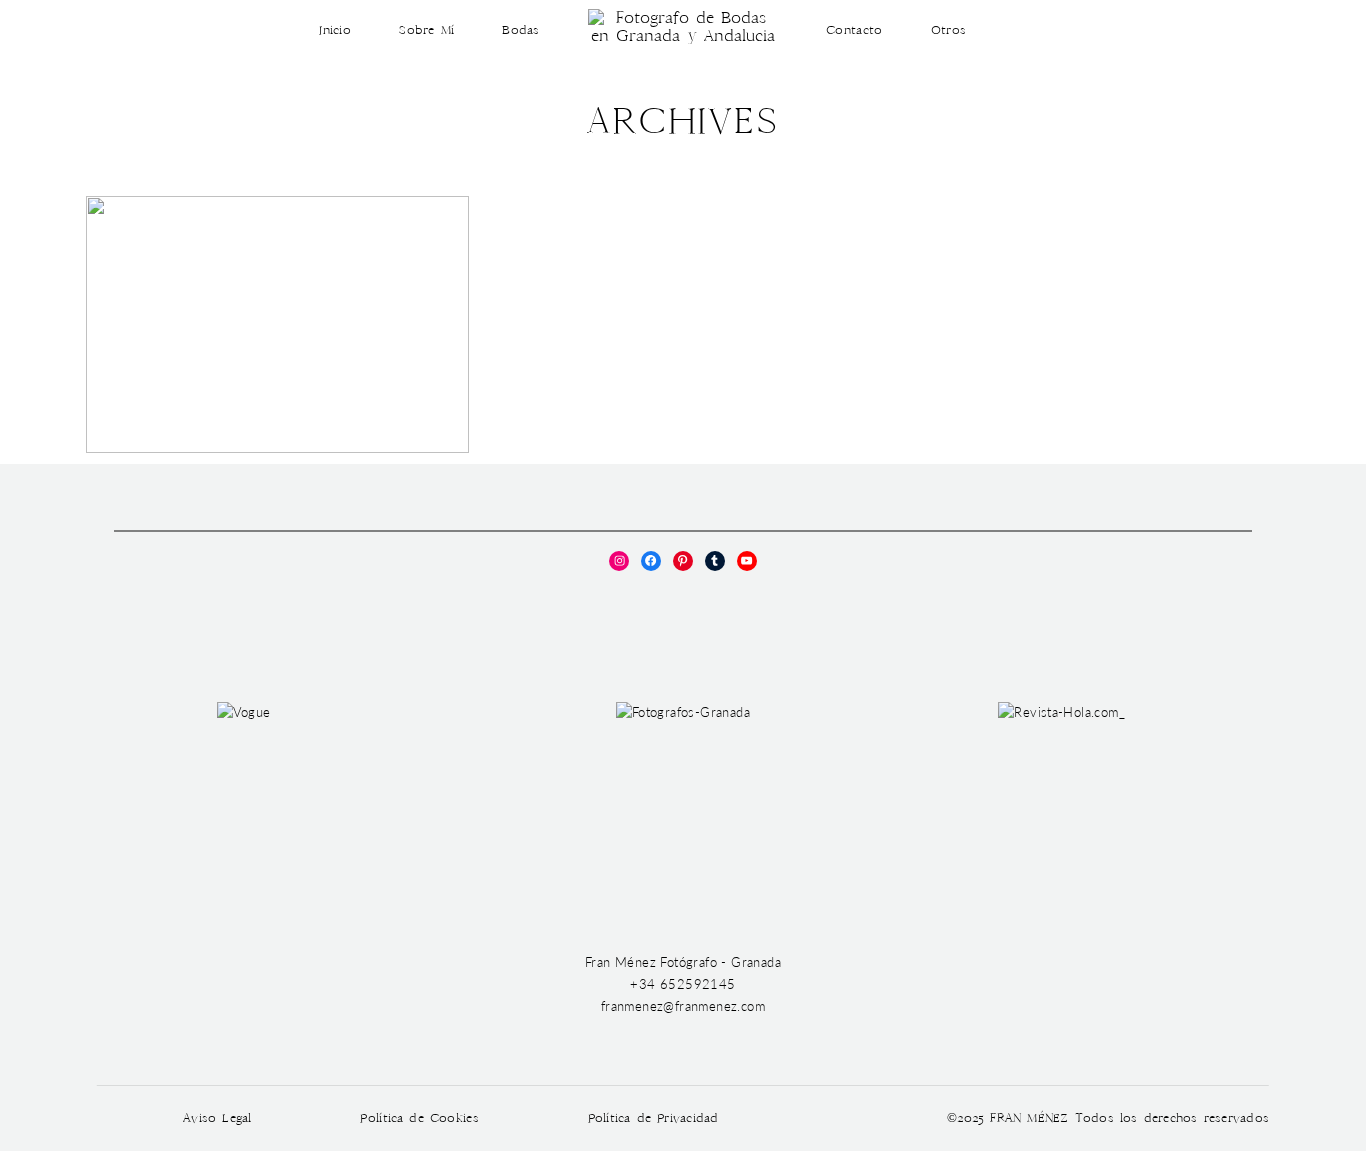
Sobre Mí (426, 30)
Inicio (335, 30)
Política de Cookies (419, 1118)
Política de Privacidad (653, 1118)
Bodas (520, 30)
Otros (948, 30)
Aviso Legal (217, 1118)
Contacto (854, 30)
